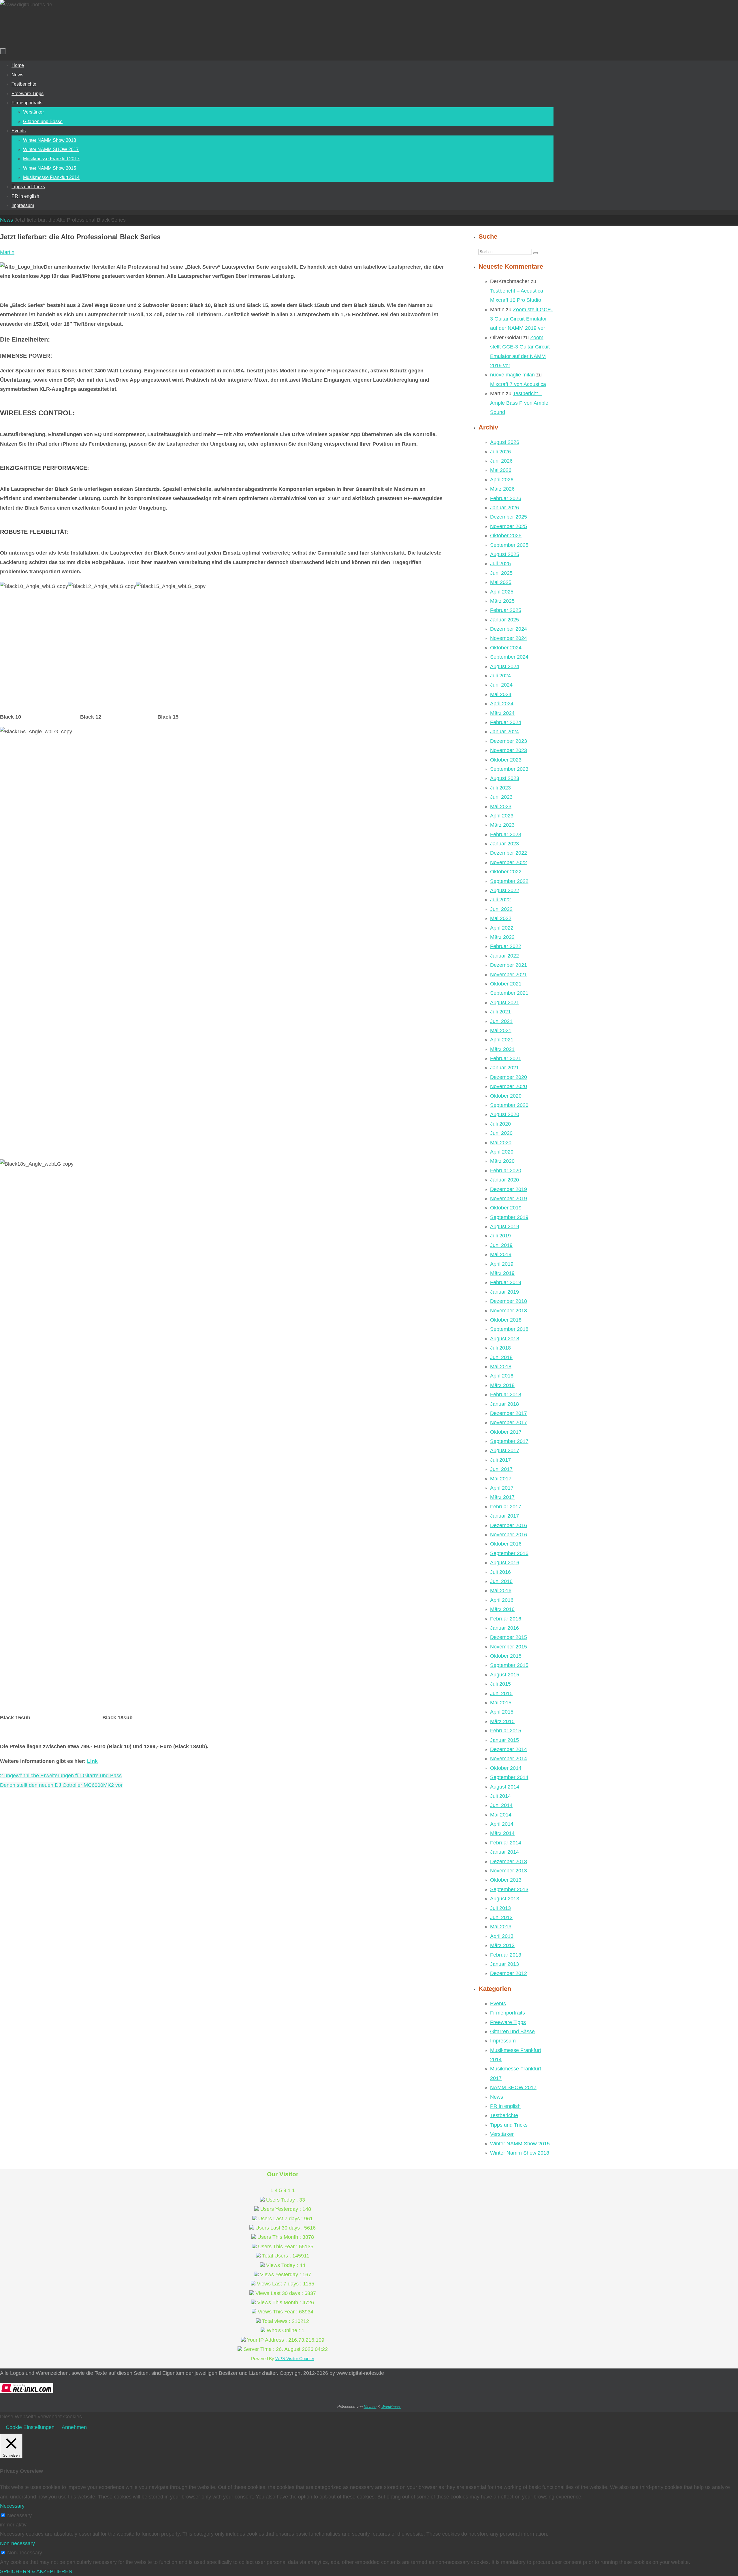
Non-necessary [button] (17, 2543)
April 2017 (502, 1488)
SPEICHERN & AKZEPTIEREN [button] (36, 2571)
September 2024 (509, 657)
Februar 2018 (506, 1395)
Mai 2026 (501, 470)
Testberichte (504, 2115)
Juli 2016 (500, 1572)
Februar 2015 (506, 1731)
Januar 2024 (504, 732)
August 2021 (505, 1002)
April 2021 (502, 1040)
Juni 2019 (501, 1245)
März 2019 (502, 1273)
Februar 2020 (506, 1171)
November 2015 (509, 1647)
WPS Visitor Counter (295, 2359)
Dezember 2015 (509, 1637)
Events (498, 2004)
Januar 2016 (504, 1628)
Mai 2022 (501, 918)
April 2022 (502, 928)
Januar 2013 (504, 1964)
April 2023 (502, 816)
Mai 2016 (501, 1591)
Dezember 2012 (509, 1973)
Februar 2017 (506, 1507)
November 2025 (509, 526)
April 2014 (502, 1824)
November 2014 (509, 1759)
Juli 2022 (500, 900)
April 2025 (502, 592)
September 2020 (509, 1105)
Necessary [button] (12, 2506)
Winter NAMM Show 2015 (520, 2144)
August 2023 (505, 778)
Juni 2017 (501, 1469)
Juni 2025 (501, 573)
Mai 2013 (501, 1927)
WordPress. (391, 2407)
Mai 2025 (501, 582)
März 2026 (502, 489)
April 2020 (502, 1152)
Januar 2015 (504, 1740)
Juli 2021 (500, 1012)
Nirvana (370, 2407)
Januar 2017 (504, 1516)
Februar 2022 (506, 946)
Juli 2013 (500, 1908)
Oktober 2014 (506, 1768)
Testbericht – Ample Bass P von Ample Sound (519, 403)
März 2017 (502, 1497)
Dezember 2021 (509, 965)
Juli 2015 (500, 1684)
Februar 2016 (506, 1619)
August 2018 (505, 1339)
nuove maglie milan (512, 375)
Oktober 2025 (506, 536)
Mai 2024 (501, 694)
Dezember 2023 (509, 741)
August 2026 (505, 442)
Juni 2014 (501, 1805)
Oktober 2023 (506, 760)
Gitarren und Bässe (512, 2032)
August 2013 (505, 1899)
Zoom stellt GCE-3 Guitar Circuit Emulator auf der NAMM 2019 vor (521, 319)
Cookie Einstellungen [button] (30, 2427)
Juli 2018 (500, 1348)
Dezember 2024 (509, 629)
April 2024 (502, 704)
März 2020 (502, 1161)
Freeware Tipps (508, 2022)
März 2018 (502, 1385)
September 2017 (509, 1441)
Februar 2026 (506, 498)
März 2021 (502, 1049)
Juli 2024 (500, 676)
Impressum (503, 2041)
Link (92, 1761)
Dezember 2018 (509, 1301)
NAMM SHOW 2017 (513, 2087)
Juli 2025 (500, 564)
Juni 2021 (501, 1021)
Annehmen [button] (74, 2427)
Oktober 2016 (506, 1544)
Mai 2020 (501, 1143)
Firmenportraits (508, 2013)
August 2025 (505, 554)
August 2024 (505, 666)
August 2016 (505, 1563)
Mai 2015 (501, 1703)
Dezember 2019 (509, 1189)
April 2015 (502, 1712)
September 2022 (509, 881)
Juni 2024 (501, 685)
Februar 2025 (506, 610)
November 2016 (509, 1535)
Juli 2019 (500, 1236)
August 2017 (505, 1450)
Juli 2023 (500, 788)
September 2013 (509, 1889)
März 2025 (502, 601)
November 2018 (509, 1311)
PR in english (505, 2106)
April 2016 (502, 1600)
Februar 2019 (506, 1282)
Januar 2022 (504, 956)
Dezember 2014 (509, 1749)
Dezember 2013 (509, 1861)
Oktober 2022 (506, 872)
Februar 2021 (506, 1058)
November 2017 (509, 1422)
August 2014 (505, 1787)
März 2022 (502, 937)
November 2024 (509, 638)
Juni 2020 (501, 1133)
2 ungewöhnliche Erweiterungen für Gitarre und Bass (61, 1776)
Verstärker (502, 2134)
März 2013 (502, 1945)
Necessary (19, 2515)
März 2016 (502, 1609)
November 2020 (509, 1086)
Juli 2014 (500, 1796)
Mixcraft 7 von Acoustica (518, 384)
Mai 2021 (501, 1030)
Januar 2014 (504, 1852)
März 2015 (502, 1721)
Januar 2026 (504, 508)
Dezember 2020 (509, 1077)
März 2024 (502, 713)
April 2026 (502, 480)
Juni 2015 (501, 1693)
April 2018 (502, 1376)
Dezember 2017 (509, 1413)
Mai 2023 (501, 806)
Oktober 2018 (506, 1320)
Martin (7, 252)
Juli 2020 (500, 1124)
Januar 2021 (504, 1068)
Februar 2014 (506, 1843)
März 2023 (502, 825)
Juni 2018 (501, 1357)
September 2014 (509, 1777)
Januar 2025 (504, 620)
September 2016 (509, 1553)
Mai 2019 (501, 1254)
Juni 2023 (501, 797)
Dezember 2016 (509, 1525)
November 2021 (509, 975)
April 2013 (502, 1936)
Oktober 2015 (506, 1656)
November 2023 (509, 750)
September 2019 (509, 1217)
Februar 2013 (506, 1955)
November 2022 (509, 862)
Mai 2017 (501, 1479)
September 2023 (509, 769)
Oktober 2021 (506, 984)
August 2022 (505, 890)
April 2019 (502, 1264)
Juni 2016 (501, 1581)
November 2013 (509, 1871)
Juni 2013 (501, 1917)
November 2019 (509, 1199)
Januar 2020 (504, 1180)
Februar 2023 (506, 834)
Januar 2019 (504, 1292)
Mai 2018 (501, 1367)
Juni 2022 (501, 909)
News (6, 220)
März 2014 (502, 1833)
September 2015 (509, 1665)
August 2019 (505, 1226)
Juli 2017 (500, 1460)
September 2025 (509, 545)
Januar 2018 (504, 1404)
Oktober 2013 (506, 1880)
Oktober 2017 (506, 1432)
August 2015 (505, 1675)
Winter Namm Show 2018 (520, 2153)
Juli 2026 (500, 452)
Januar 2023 (504, 844)
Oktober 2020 (506, 1096)
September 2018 (509, 1329)
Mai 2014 (501, 1815)
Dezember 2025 (509, 517)
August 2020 (505, 1114)
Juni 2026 (501, 461)
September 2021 (509, 993)
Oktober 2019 (506, 1208)
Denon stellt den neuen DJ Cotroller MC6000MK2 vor (61, 1785)
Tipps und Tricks (509, 2125)
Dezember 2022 (509, 853)
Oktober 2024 (506, 648)
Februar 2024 (506, 722)
